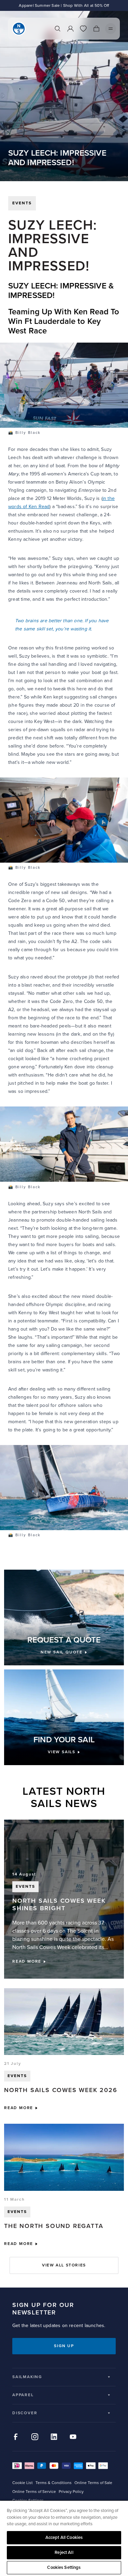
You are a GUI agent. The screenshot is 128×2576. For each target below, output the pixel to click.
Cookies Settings (64, 2567)
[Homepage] (19, 29)
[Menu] (111, 29)
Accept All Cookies (64, 2538)
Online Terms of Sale (93, 2483)
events (22, 203)
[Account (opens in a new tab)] (70, 29)
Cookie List (23, 2483)
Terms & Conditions (54, 2483)
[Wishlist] (83, 29)
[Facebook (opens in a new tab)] (16, 2437)
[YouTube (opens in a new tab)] (73, 2437)
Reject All (64, 2553)
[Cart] (96, 29)
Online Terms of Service (34, 2492)
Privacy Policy (71, 2492)
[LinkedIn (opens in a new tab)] (54, 2437)
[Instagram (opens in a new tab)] (35, 2437)
